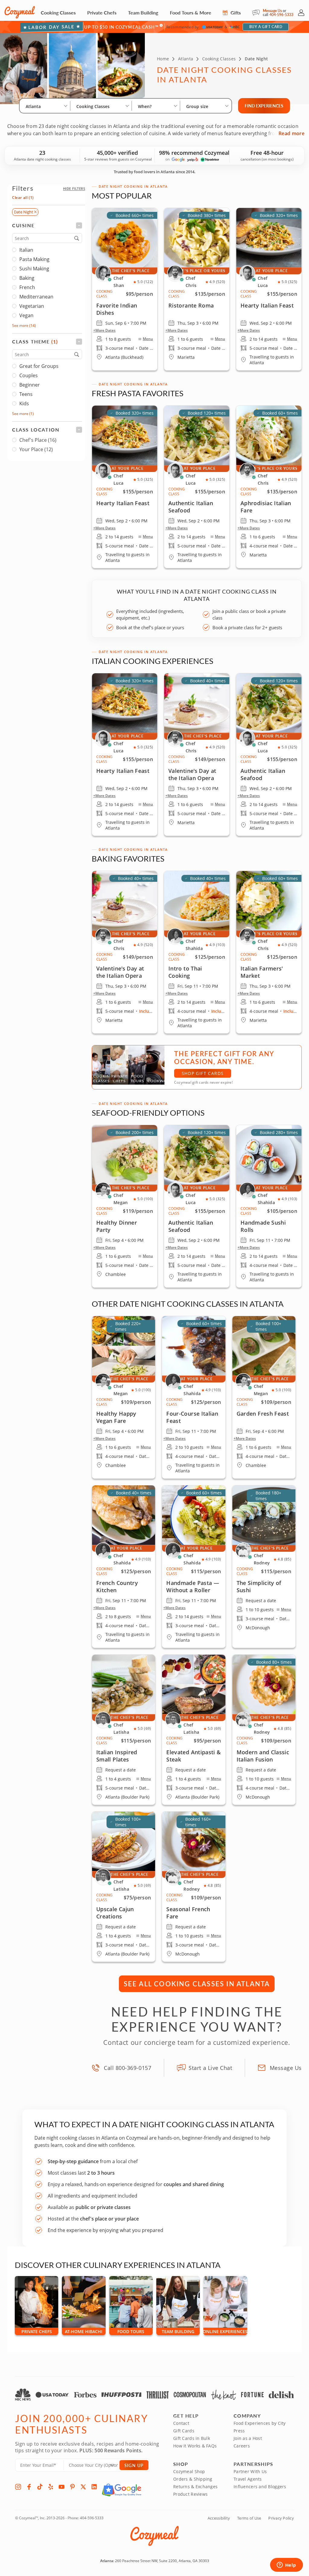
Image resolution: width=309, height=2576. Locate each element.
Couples (29, 375)
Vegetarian (32, 306)
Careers (242, 2446)
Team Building (143, 13)
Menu (148, 339)
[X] (83, 2487)
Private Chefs (102, 13)
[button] (74, 188)
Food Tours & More (191, 13)
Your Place (36, 449)
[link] (125, 487)
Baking (27, 278)
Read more (291, 133)
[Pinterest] (72, 2487)
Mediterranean (36, 297)
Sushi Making (34, 269)
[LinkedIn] (94, 2487)
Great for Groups (39, 366)
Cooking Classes (58, 13)
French (27, 287)
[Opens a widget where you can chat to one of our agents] (286, 2565)
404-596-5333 (281, 15)
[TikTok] (40, 2487)
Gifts (235, 13)
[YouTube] (62, 2487)
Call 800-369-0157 (127, 2068)
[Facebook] (29, 2487)
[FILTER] (47, 225)
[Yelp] (51, 2487)
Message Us (272, 11)
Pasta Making (34, 259)
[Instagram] (18, 2487)
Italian (26, 250)
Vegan (26, 315)
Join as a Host (248, 2438)
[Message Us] (258, 13)
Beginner (30, 385)
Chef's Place (38, 440)
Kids (24, 403)
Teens (26, 394)
